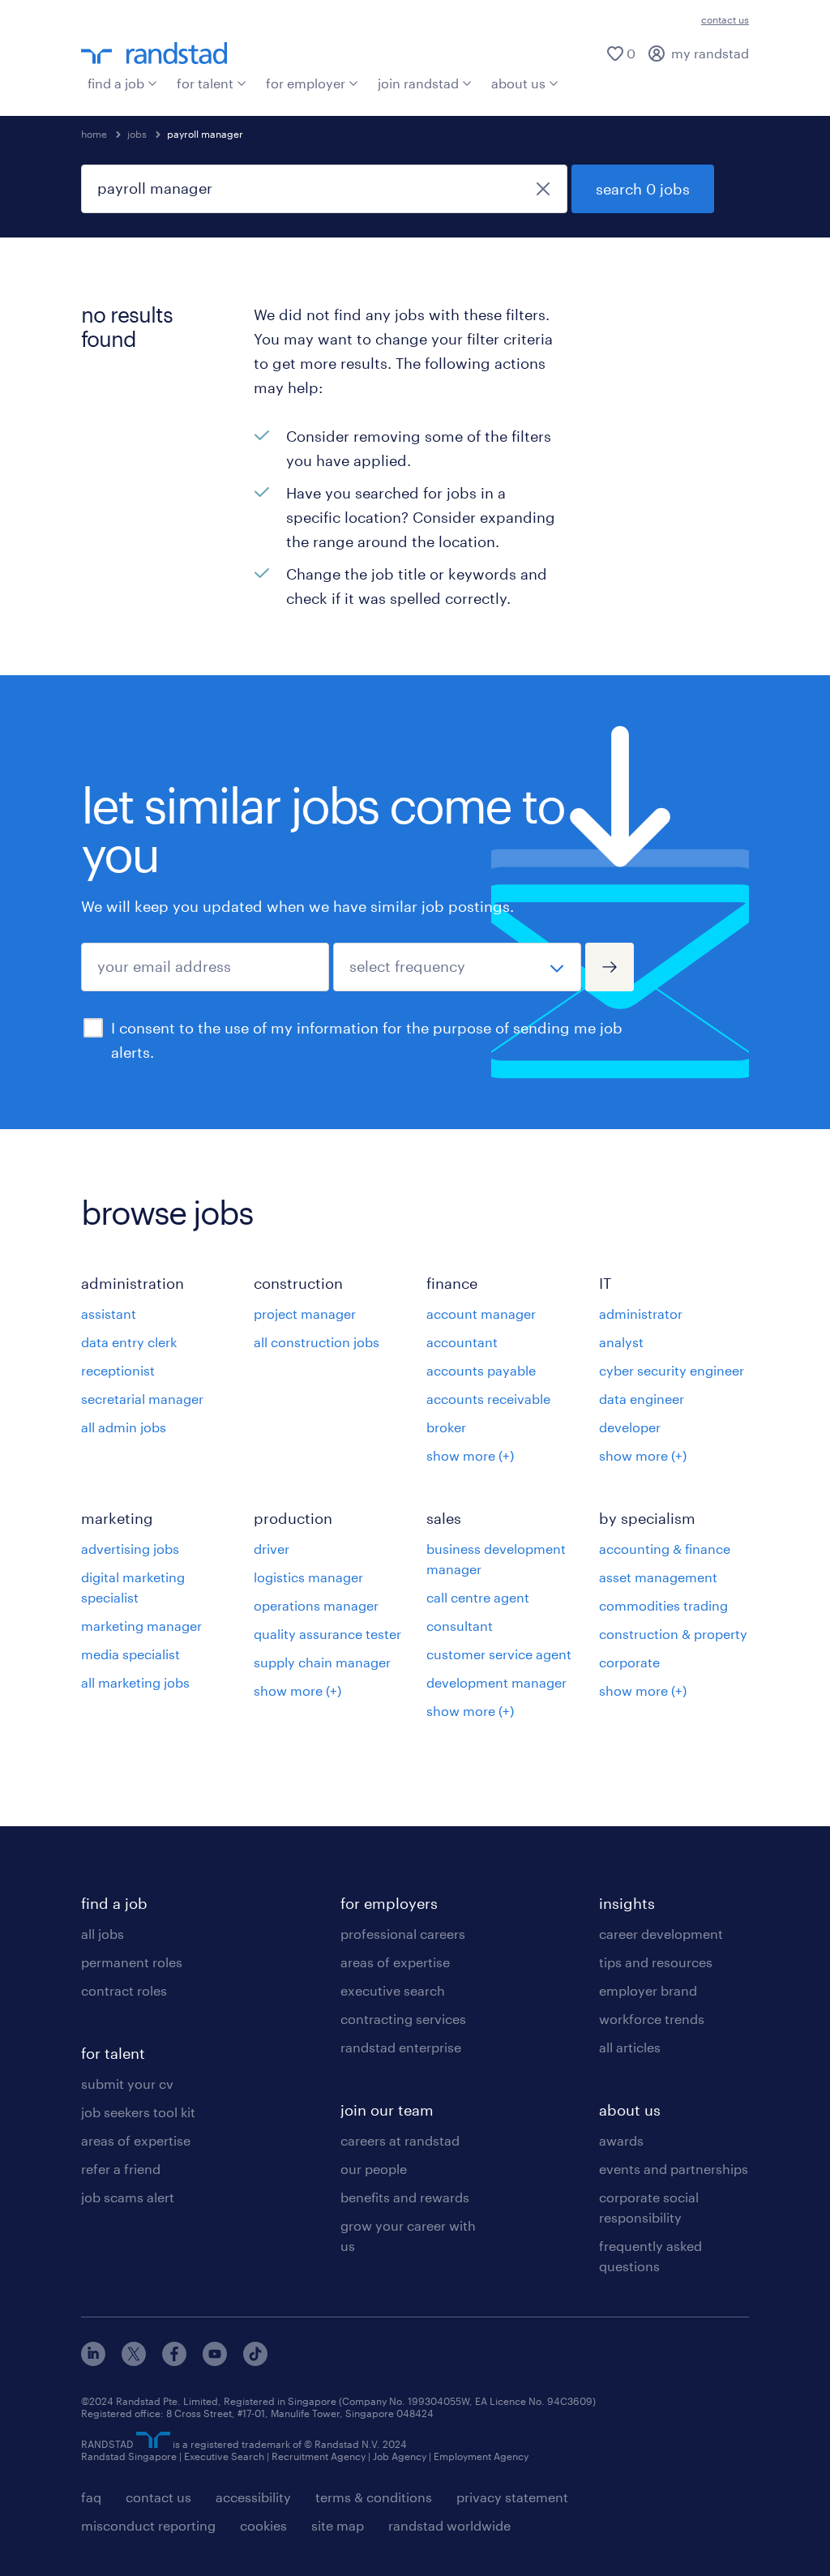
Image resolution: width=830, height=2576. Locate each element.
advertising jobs (130, 1549)
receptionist (118, 1370)
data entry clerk (129, 1342)
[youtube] (215, 2361)
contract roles (124, 1990)
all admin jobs (124, 1427)
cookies (263, 2525)
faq (91, 2497)
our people (374, 2169)
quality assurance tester (327, 1634)
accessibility (253, 2497)
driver (272, 1549)
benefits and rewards (405, 2197)
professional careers (403, 1934)
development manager (496, 1682)
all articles (630, 2047)
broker (446, 1427)
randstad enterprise (401, 2047)
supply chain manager (322, 1662)
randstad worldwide (449, 2525)
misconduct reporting (148, 2525)
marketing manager (141, 1626)
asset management (658, 1577)
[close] (543, 189)
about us (518, 83)
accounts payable (481, 1370)
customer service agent (499, 1654)
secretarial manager (142, 1399)
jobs (137, 134)
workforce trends (652, 2019)
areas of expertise (136, 2140)
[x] (134, 2361)
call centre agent (478, 1597)
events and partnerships (674, 2169)
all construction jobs (317, 1342)
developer (630, 1427)
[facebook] (174, 2361)
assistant (109, 1314)
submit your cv (127, 2084)
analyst (621, 1342)
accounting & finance (665, 1549)
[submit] (610, 967)
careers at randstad (400, 2140)
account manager (481, 1314)
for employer (306, 83)
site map (338, 2525)
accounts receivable (488, 1399)
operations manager (316, 1605)
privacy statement (512, 2497)
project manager (305, 1314)
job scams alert (128, 2197)
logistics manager (308, 1577)
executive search (393, 1990)
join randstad (418, 83)
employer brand (648, 1990)
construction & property (673, 1634)
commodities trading (663, 1605)
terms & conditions (374, 2497)
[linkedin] (93, 2361)
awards (621, 2140)
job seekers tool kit (138, 2112)
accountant (462, 1342)
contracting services (403, 2019)
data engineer (642, 1399)
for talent (205, 83)
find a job (116, 83)
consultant (460, 1626)
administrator (641, 1314)
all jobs (103, 1934)
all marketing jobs (135, 1682)
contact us (725, 19)
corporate (629, 1662)
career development (661, 1934)
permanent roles (132, 1962)
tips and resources (656, 1962)
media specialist (130, 1654)
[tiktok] (255, 2361)
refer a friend (121, 2169)
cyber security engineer (672, 1370)
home (94, 134)
